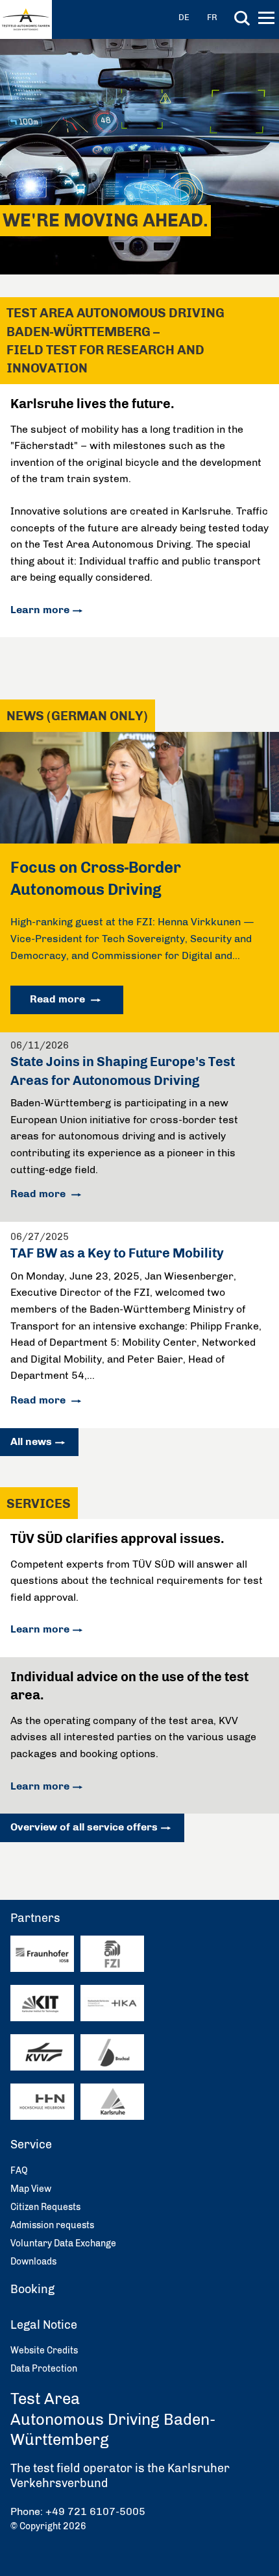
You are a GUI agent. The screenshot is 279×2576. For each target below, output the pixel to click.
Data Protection (44, 2369)
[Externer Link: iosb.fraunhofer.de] (42, 1954)
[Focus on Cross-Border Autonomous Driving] (139, 840)
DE (184, 17)
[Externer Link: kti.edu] (42, 2003)
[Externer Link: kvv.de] (42, 2053)
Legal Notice (44, 2325)
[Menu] (268, 20)
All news (31, 1441)
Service (31, 2145)
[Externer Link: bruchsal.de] (112, 2053)
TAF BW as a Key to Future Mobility (117, 1253)
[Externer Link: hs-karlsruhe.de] (112, 2003)
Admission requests (52, 2225)
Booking (32, 2289)
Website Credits (44, 2351)
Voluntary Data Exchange (63, 2243)
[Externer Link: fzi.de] (112, 1954)
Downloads (33, 2262)
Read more (59, 999)
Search (242, 18)
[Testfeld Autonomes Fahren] (26, 19)
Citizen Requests (45, 2207)
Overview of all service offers (84, 1827)
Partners (35, 1918)
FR (212, 17)
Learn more (40, 610)
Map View (31, 2189)
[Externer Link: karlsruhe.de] (112, 2102)
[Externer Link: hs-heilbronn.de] (42, 2102)
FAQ (19, 2171)
